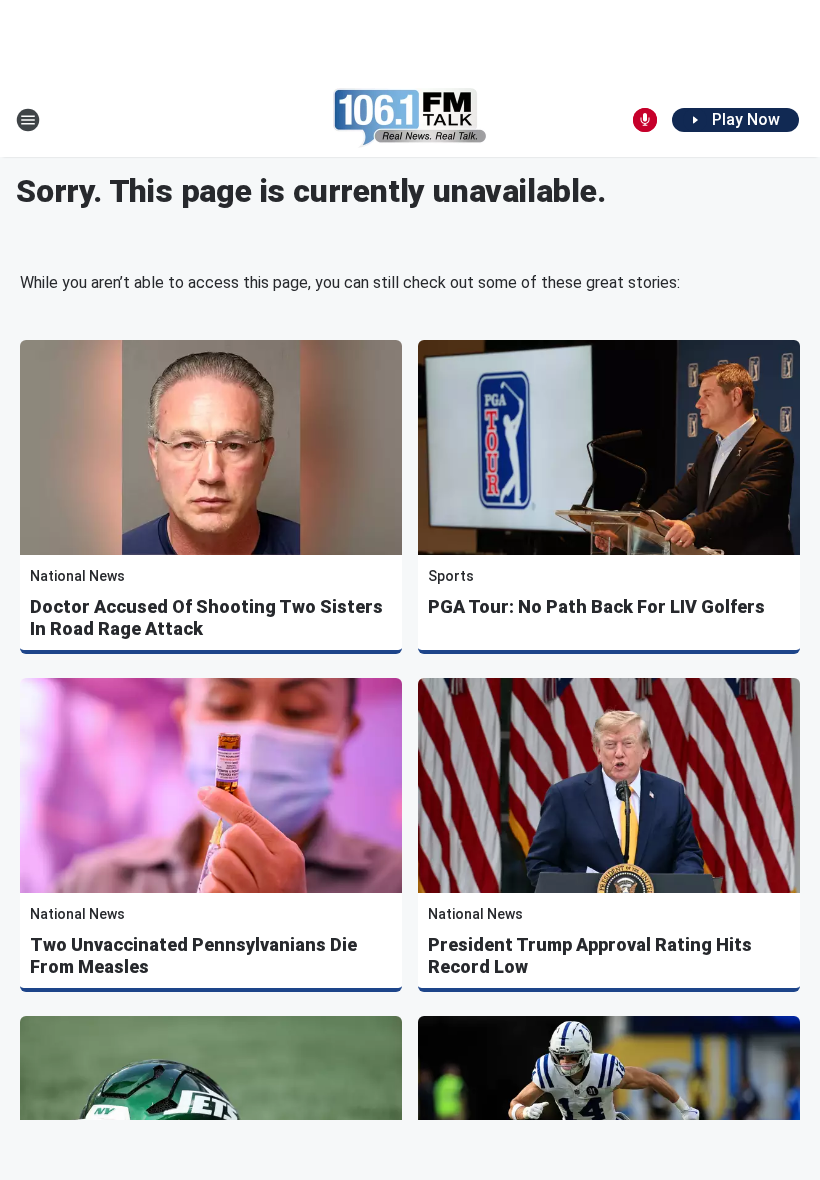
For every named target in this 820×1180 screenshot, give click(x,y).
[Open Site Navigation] (28, 120)
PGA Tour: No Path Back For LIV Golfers (596, 606)
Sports (451, 576)
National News (77, 576)
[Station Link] (410, 120)
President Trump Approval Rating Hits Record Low (590, 955)
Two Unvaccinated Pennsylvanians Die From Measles (193, 955)
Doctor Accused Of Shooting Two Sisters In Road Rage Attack (206, 617)
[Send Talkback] (645, 120)
